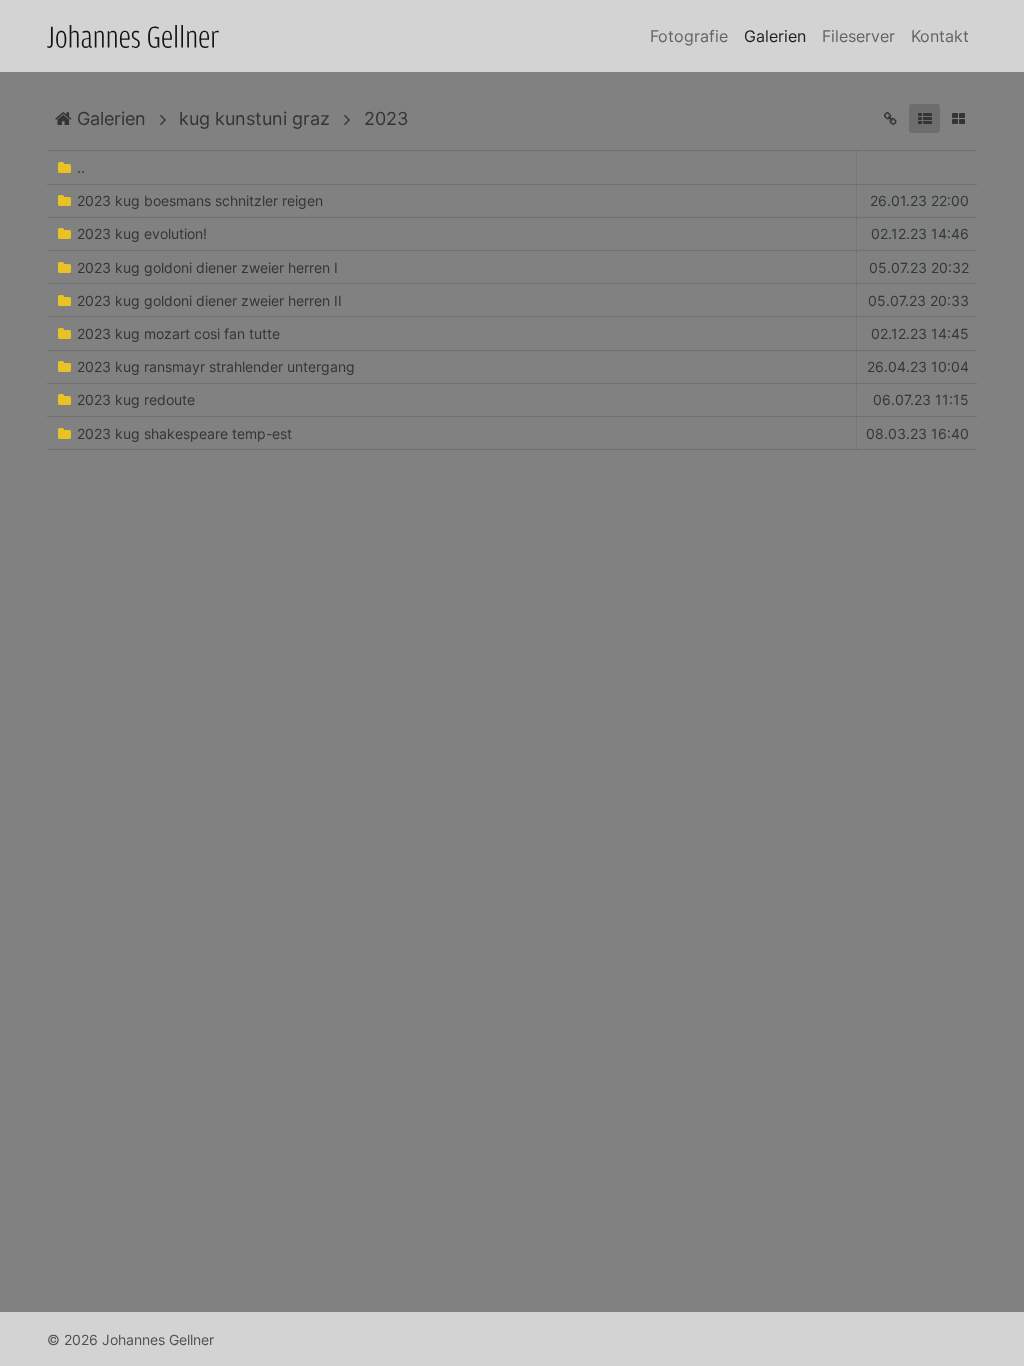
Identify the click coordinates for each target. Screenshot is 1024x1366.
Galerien (775, 36)
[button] (924, 118)
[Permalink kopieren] (890, 118)
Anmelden (18, 1348)
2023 (386, 118)
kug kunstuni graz (254, 118)
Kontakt (940, 36)
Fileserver (858, 36)
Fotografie (689, 36)
